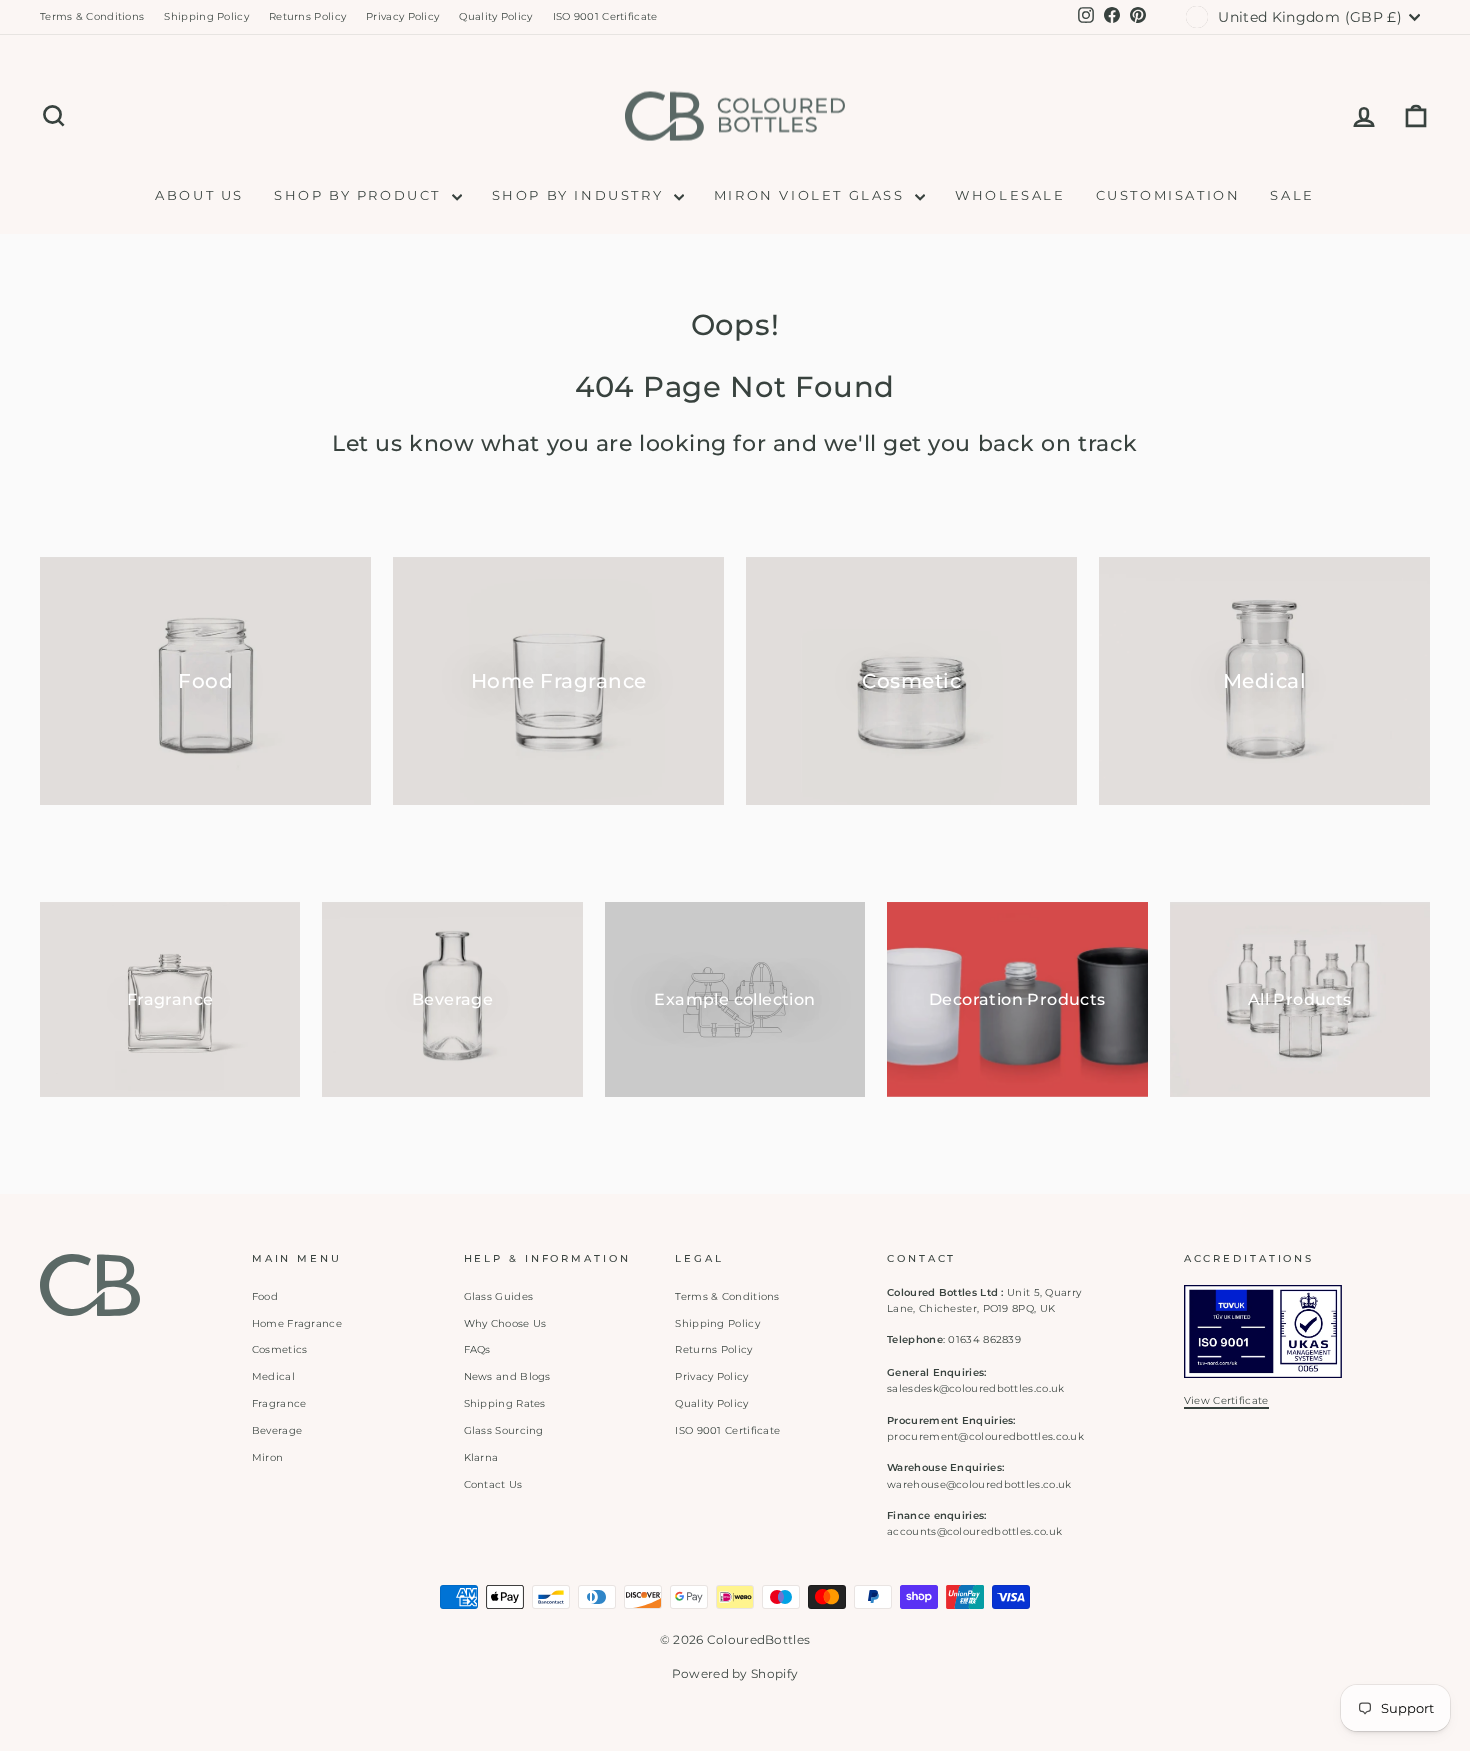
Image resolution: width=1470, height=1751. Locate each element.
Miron (268, 1457)
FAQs (477, 1349)
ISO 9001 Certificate (605, 16)
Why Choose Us (505, 1323)
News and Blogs (507, 1376)
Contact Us (493, 1484)
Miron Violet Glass (812, 195)
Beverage (277, 1430)
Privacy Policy (402, 16)
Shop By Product (360, 195)
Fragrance (279, 1403)
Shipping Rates (505, 1403)
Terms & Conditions (92, 16)
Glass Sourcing (504, 1430)
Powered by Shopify (735, 1673)
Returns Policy (307, 16)
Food (265, 1296)
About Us (199, 195)
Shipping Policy (206, 16)
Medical (273, 1376)
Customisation (1168, 195)
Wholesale (1010, 195)
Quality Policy (495, 16)
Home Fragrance (297, 1323)
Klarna (481, 1457)
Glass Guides (499, 1296)
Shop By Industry (580, 195)
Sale (1292, 195)
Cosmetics (280, 1349)
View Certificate (1226, 1400)
